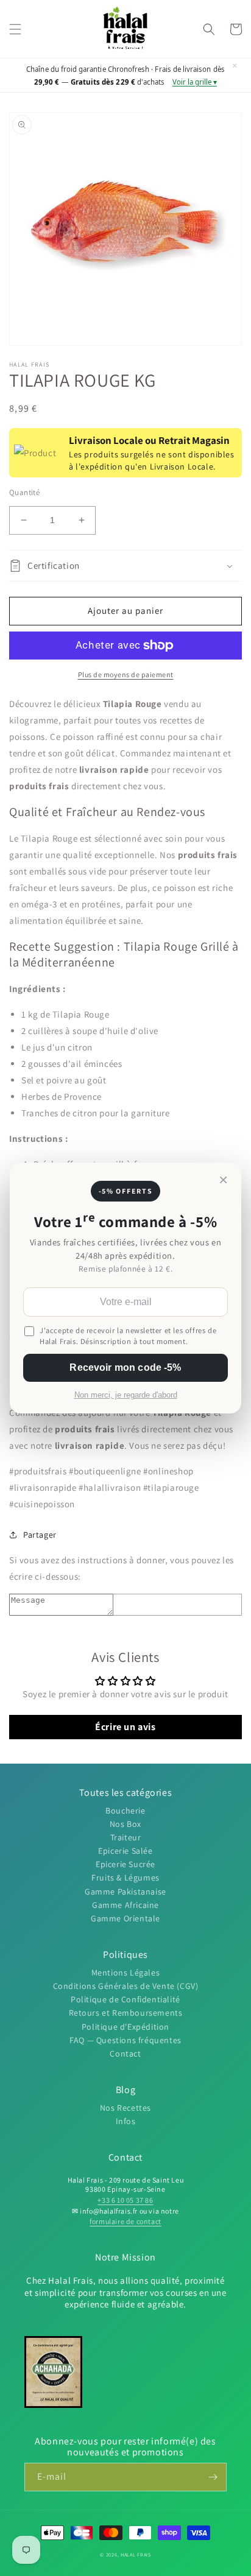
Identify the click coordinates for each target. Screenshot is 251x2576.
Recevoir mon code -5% (125, 1367)
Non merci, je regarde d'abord (126, 1395)
